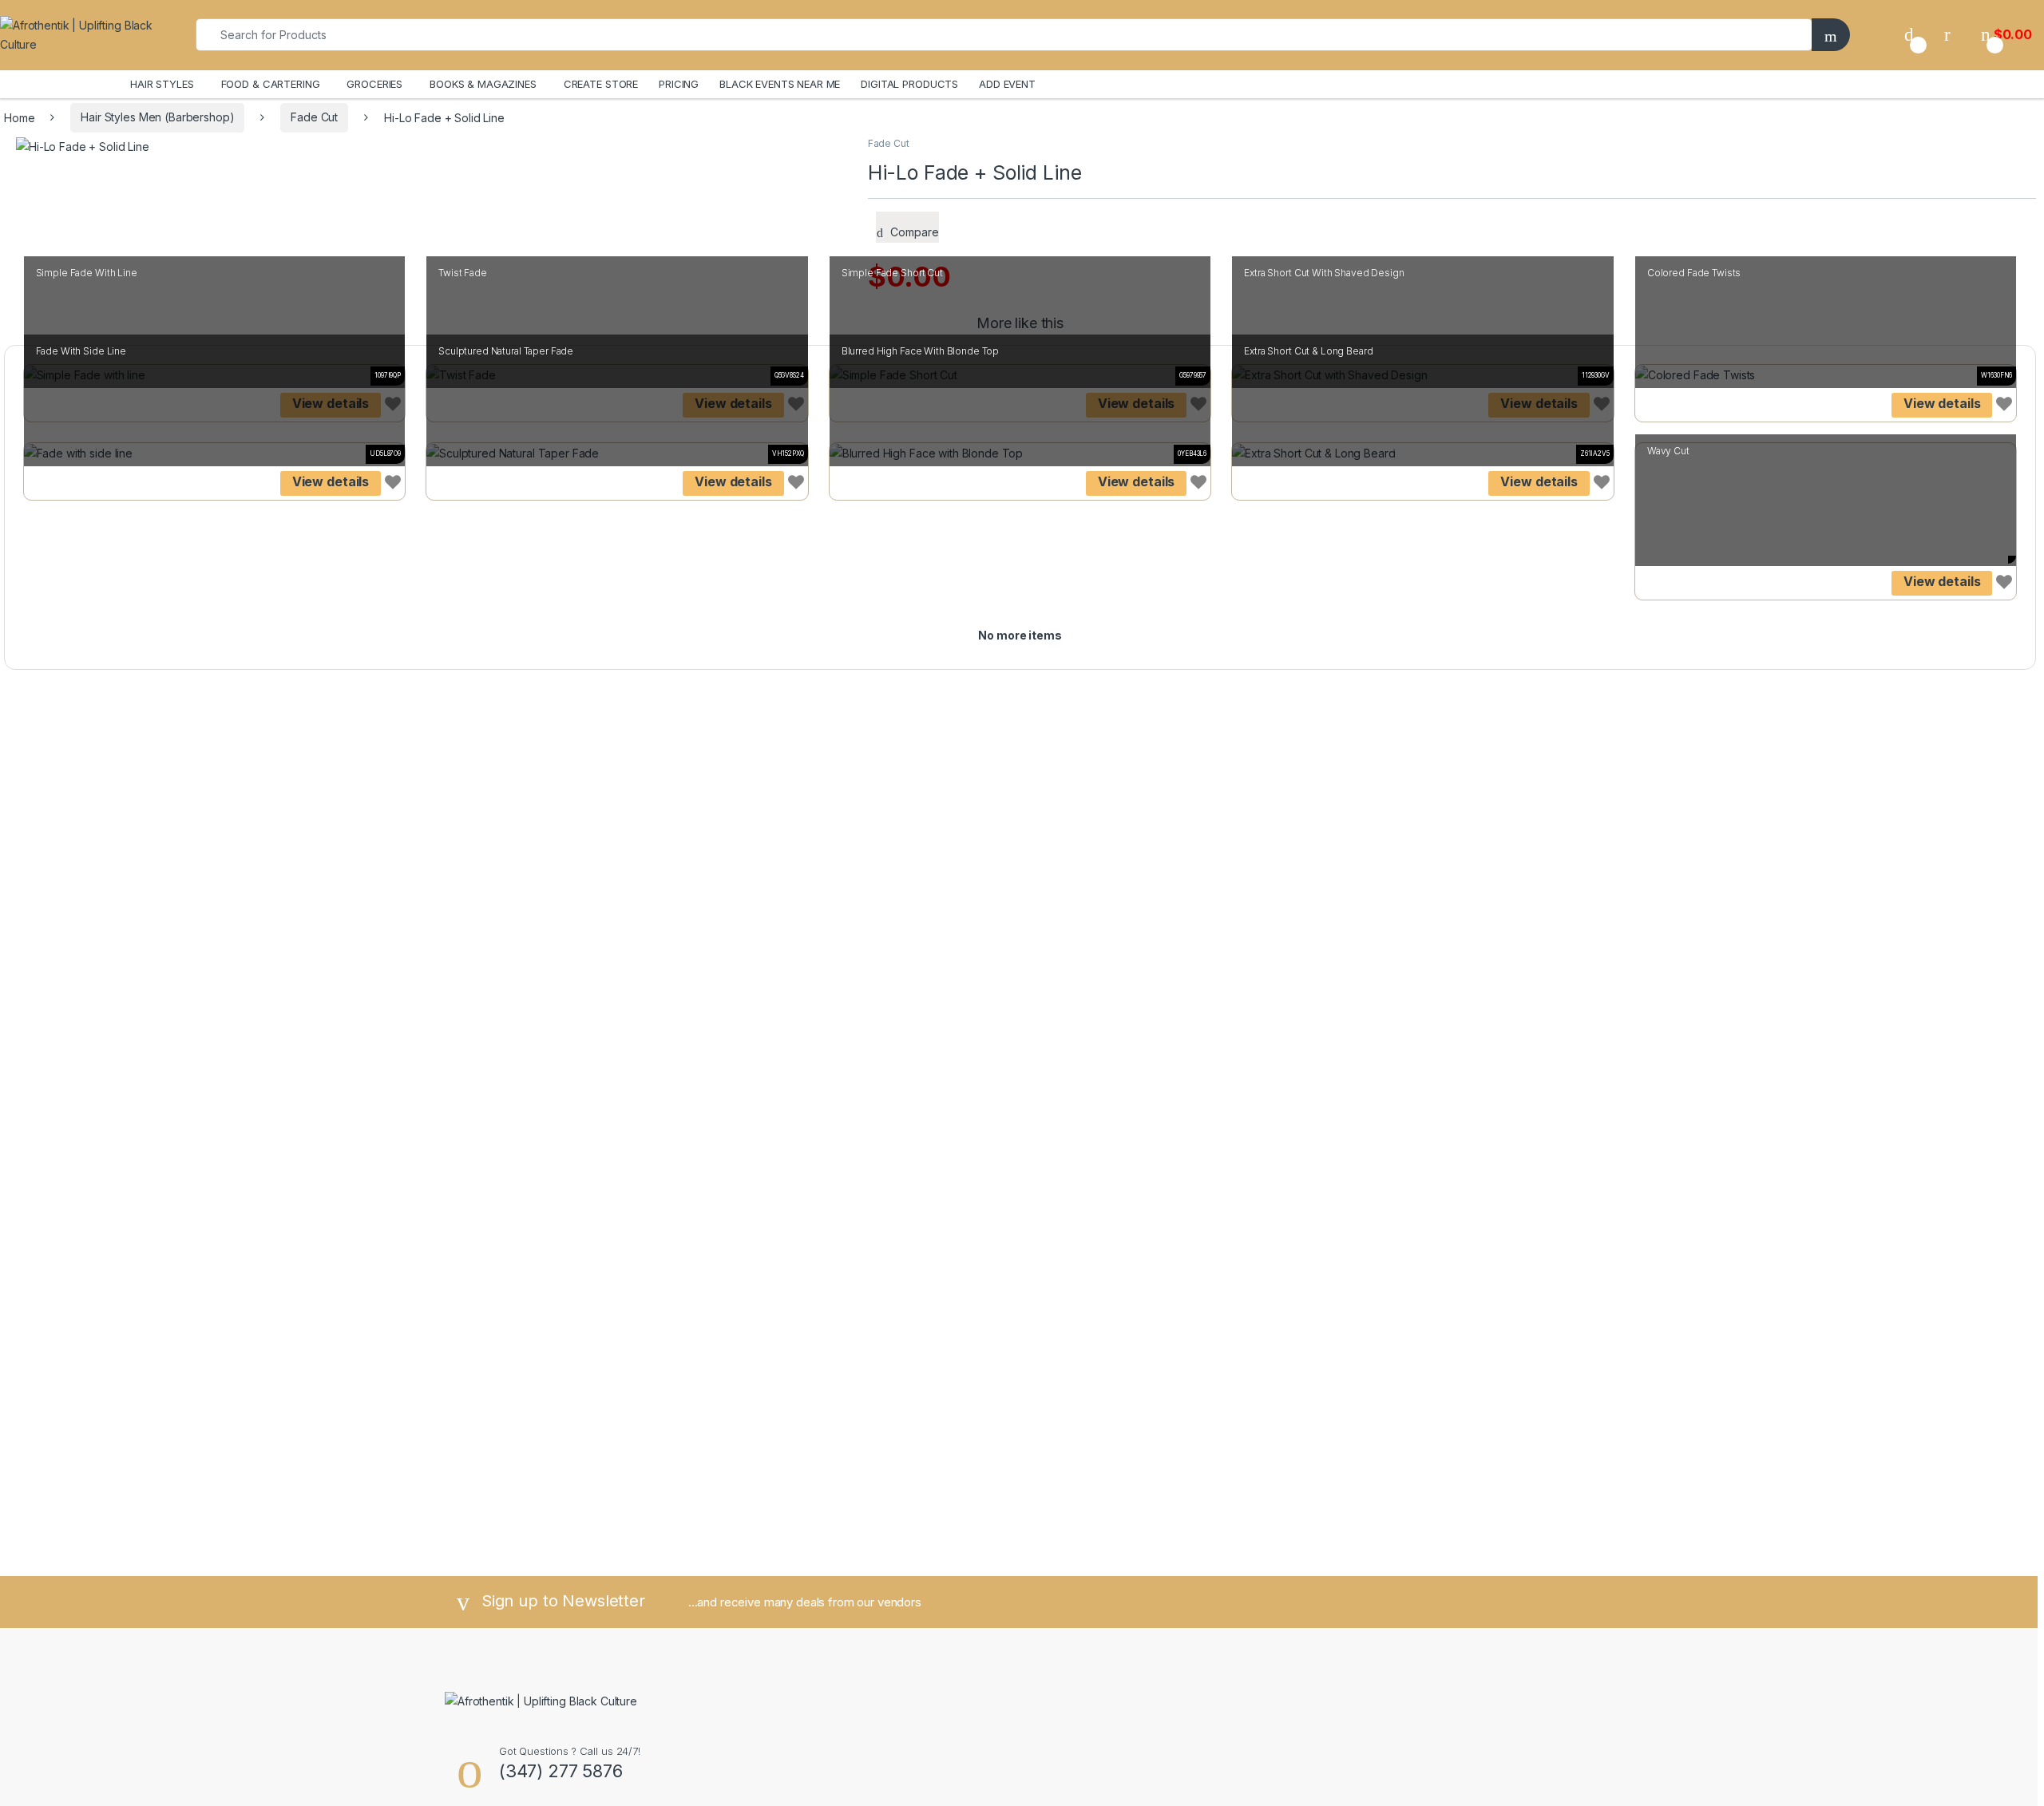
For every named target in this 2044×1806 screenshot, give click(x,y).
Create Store (601, 84)
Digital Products (909, 84)
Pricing (679, 84)
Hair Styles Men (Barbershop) (157, 117)
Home (19, 117)
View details (1942, 403)
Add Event (1007, 84)
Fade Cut (314, 117)
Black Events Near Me (780, 84)
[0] (1909, 35)
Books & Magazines (483, 84)
